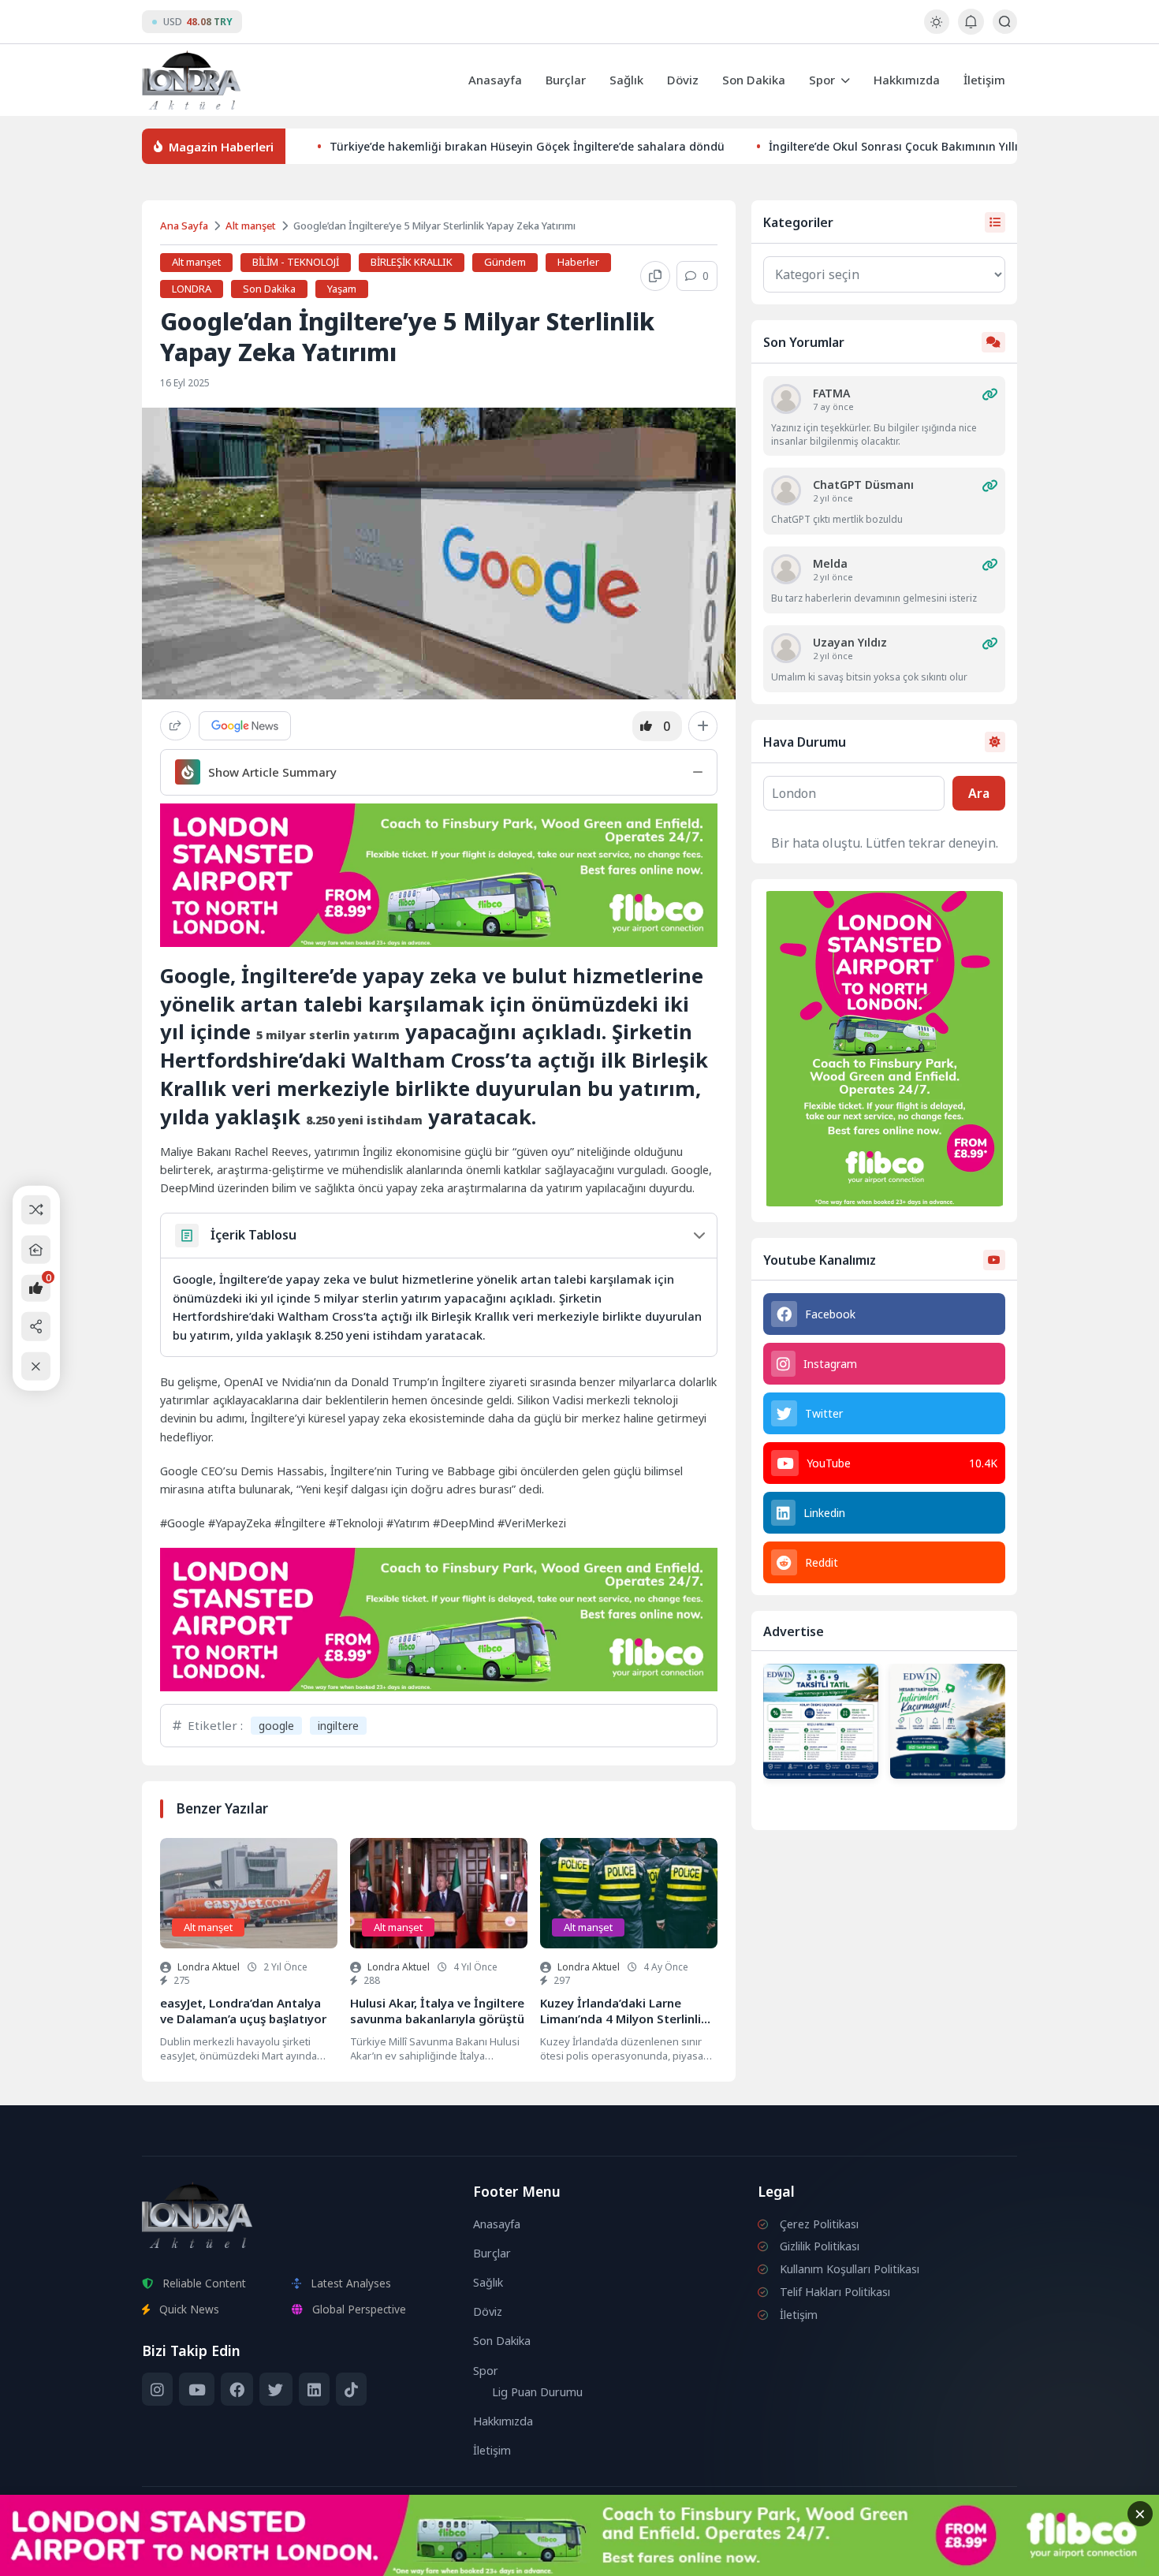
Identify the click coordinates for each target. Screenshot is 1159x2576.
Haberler (578, 262)
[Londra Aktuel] (191, 80)
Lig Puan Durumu (537, 2392)
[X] (276, 2389)
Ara (979, 793)
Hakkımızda (907, 80)
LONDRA (192, 289)
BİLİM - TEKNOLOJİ (296, 262)
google (276, 1726)
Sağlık (626, 80)
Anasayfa (495, 80)
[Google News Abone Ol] (245, 726)
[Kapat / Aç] (36, 1366)
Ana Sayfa (184, 226)
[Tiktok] (351, 2389)
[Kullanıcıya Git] (786, 399)
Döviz (683, 80)
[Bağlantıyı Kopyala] (655, 276)
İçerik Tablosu (253, 1235)
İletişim (984, 80)
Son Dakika (754, 80)
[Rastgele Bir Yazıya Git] (36, 1210)
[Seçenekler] (703, 726)
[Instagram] (157, 2389)
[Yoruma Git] (989, 394)
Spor (822, 80)
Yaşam (342, 289)
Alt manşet (251, 226)
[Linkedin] (314, 2389)
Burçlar (566, 80)
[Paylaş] (175, 726)
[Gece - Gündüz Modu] (936, 30)
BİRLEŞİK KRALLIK (412, 262)
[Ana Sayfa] (36, 1249)
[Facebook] (237, 2389)
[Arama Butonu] (1005, 22)
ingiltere (338, 1726)
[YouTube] (196, 2389)
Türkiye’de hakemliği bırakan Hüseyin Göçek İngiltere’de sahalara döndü (527, 146)
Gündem (505, 262)
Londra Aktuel (209, 1967)
